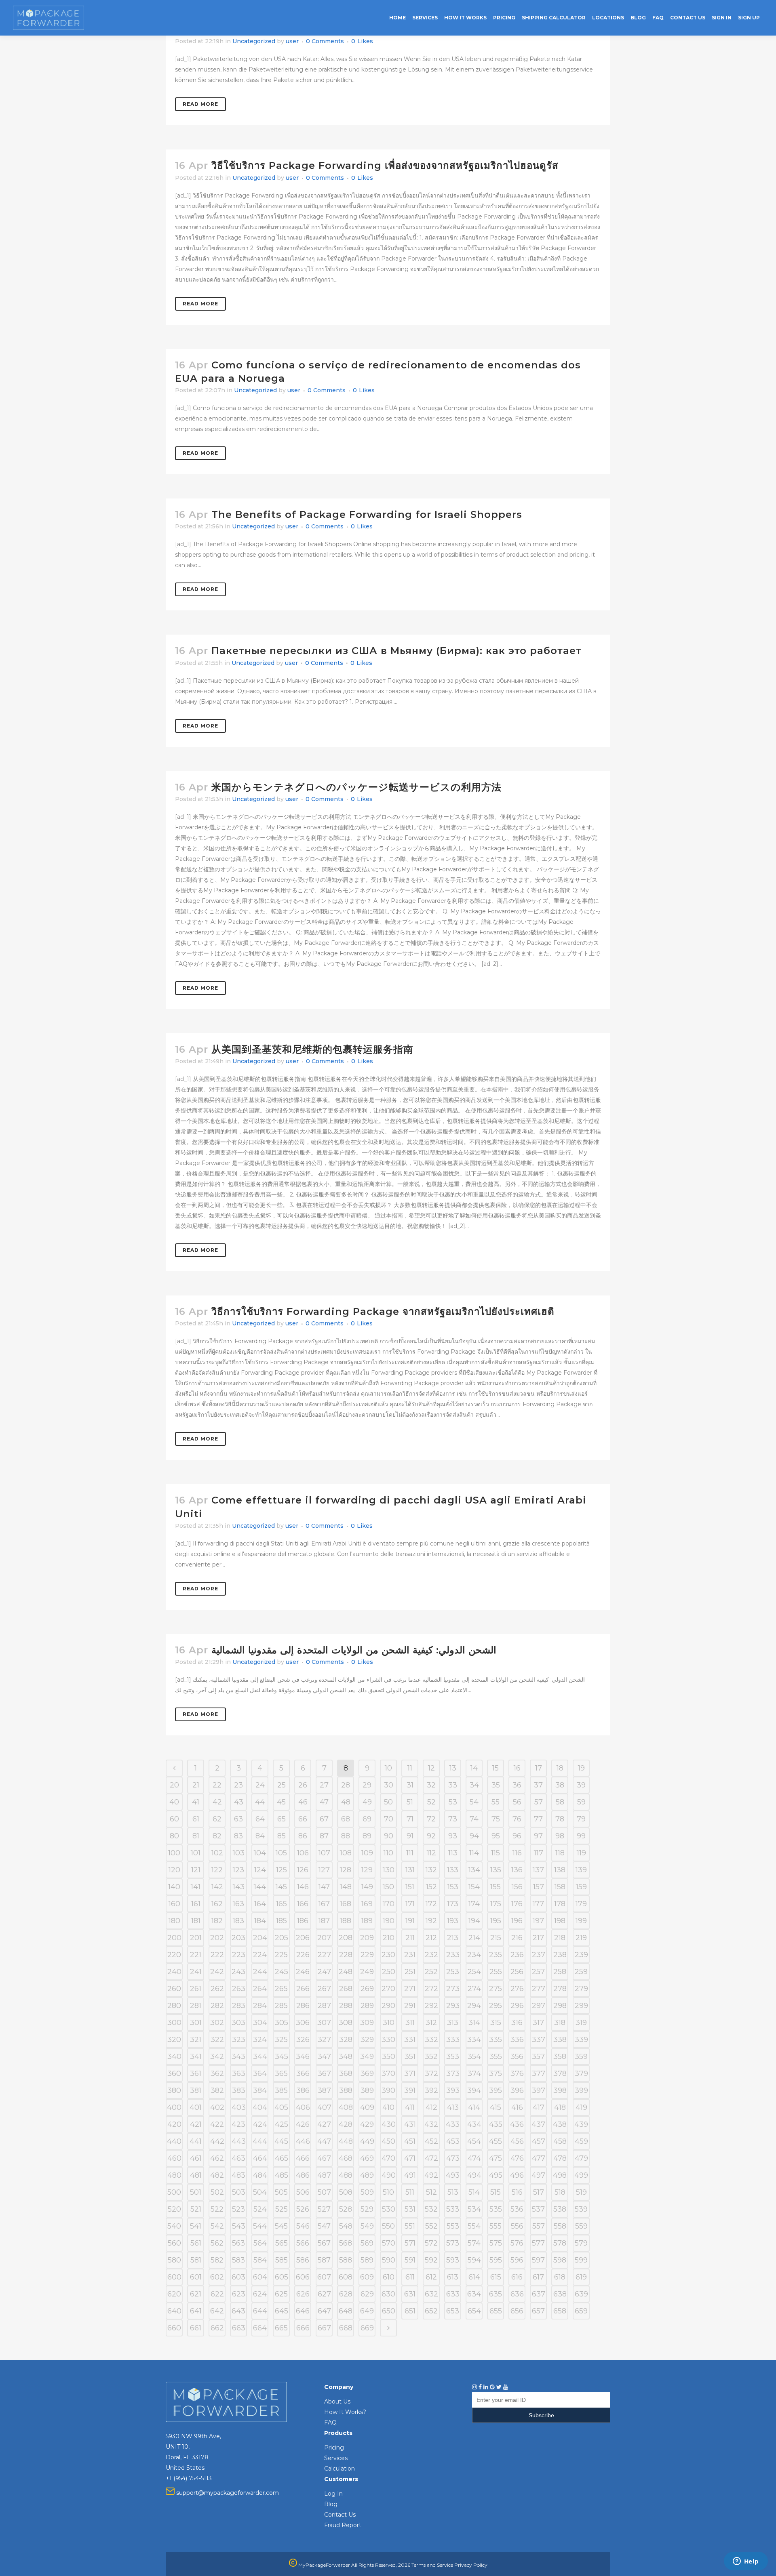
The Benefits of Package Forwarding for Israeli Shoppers (367, 514)
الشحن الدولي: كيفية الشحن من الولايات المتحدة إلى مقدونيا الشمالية (354, 1650)
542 (217, 2226)
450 (388, 2141)
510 (388, 2192)
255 (496, 1972)
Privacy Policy (471, 2565)
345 (282, 2057)
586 (303, 2260)
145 (281, 1887)
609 (367, 2277)
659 (581, 2311)
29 (367, 1785)
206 (303, 1938)
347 (324, 2057)
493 (453, 2175)
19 (581, 1768)
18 (560, 1768)
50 (388, 1802)
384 (260, 2090)
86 (303, 1836)
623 (239, 2294)
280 (174, 2006)
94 (474, 1836)
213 (453, 1938)
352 (431, 2057)
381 (196, 2090)
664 (260, 2328)
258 (560, 1972)
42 (217, 1802)
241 (196, 1972)
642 (217, 2311)
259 (581, 1972)
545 (281, 2226)
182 (217, 1921)
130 (389, 1870)
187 (324, 1921)
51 (410, 1802)
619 (581, 2277)
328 (346, 2040)
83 (238, 1836)
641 (196, 2311)
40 (174, 1802)
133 (453, 1870)
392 (431, 2090)
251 (410, 1972)
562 (217, 2243)
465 (282, 2158)
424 (260, 2124)
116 (517, 1853)
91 (410, 1836)
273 (453, 1989)
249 (367, 1972)
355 (496, 2057)
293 (453, 2006)
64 (260, 1819)
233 (453, 1955)
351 (410, 2057)
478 (560, 2158)
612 (431, 2277)
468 (346, 2158)
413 (453, 2107)
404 (260, 2107)
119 (581, 1853)
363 (239, 2073)
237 (539, 1955)
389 (367, 2090)
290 (388, 2006)
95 (496, 1836)
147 (324, 1887)
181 (196, 1921)
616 (517, 2277)
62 (217, 1819)
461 (196, 2158)
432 (431, 2124)
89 (367, 1836)
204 (260, 1938)
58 (560, 1802)
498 (560, 2175)
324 (260, 2040)
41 (196, 1802)
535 (496, 2209)
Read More (200, 104)
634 (474, 2294)
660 (174, 2328)
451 (410, 2141)
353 (453, 2057)
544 (260, 2226)
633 (453, 2294)
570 (389, 2243)
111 (410, 1853)
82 (217, 1836)
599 (581, 2260)
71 (410, 1819)
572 (431, 2243)
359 (581, 2057)
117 (539, 1853)
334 (474, 2040)
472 (431, 2158)
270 (388, 1989)
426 (303, 2124)
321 (196, 2040)
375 (496, 2073)
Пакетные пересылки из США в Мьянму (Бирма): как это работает (396, 651)
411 (410, 2107)
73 (453, 1819)
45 (281, 1802)
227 (324, 1955)
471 (410, 2158)
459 (581, 2141)
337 (539, 2040)
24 (260, 1785)
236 (517, 1955)
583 (238, 2260)
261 (196, 1989)
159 (581, 1887)
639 (581, 2294)
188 (346, 1921)
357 (538, 2057)
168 (346, 1904)
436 (517, 2124)
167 (324, 1904)
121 (196, 1870)
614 (474, 2277)
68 (346, 1819)
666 (303, 2328)
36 (517, 1785)
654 (474, 2311)
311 (410, 2023)
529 (367, 2209)
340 (174, 2057)
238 (560, 1955)
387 (324, 2090)
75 (496, 1819)
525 (282, 2209)
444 (260, 2141)
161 (196, 1904)
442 (217, 2141)
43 (239, 1802)
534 (474, 2209)
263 (239, 1989)
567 (324, 2243)
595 (496, 2260)
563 (238, 2243)
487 (324, 2175)
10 (388, 1768)
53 (453, 1802)
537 (538, 2209)
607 (324, 2277)
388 (346, 2090)
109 (367, 1853)
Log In (333, 2494)
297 (539, 2006)
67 (324, 1819)
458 (560, 2141)
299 (581, 2006)
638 (560, 2294)
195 (496, 1921)
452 (431, 2141)
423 (238, 2124)
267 (324, 1989)
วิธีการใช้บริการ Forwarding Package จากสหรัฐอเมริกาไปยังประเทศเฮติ (383, 1311)
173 (453, 1904)
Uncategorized (254, 41)
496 (517, 2175)
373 (453, 2073)
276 (517, 1989)
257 (538, 1972)
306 (303, 2023)
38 (560, 1785)
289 (367, 2006)
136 (517, 1870)
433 (453, 2124)
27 (324, 1785)
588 (346, 2260)
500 (174, 2192)
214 (474, 1938)
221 (196, 1955)
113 (453, 1853)
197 (538, 1921)
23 (238, 1785)
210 (389, 1938)
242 (217, 1972)
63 (238, 1819)
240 (174, 1972)
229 (367, 1955)
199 (581, 1921)
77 (538, 1819)
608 (346, 2277)
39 (581, 1785)
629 (367, 2294)
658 (560, 2311)
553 (453, 2226)
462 (217, 2158)
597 (538, 2260)
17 (539, 1768)
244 (260, 1972)
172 (431, 1904)
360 (174, 2073)
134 (474, 1870)
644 (260, 2311)
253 (453, 1972)
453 (453, 2141)
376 (517, 2073)
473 (453, 2158)
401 (196, 2107)
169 (367, 1904)
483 (238, 2175)
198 (560, 1921)
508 (346, 2192)
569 (367, 2243)
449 (367, 2141)
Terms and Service (432, 2565)
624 (260, 2294)
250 (389, 1972)
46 (303, 1802)
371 (410, 2073)
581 (196, 2260)
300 (174, 2023)
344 (260, 2057)
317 (538, 2023)
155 (496, 1887)
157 (539, 1887)
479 (581, 2158)
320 (174, 2040)
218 (560, 1938)
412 (431, 2107)
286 (303, 2006)
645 (282, 2311)
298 (560, 2006)
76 (517, 1819)
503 (239, 2192)
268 (346, 1989)
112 (431, 1853)
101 (196, 1853)
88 (346, 1836)
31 (410, 1785)
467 (324, 2158)
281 (196, 2006)
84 (260, 1836)
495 (496, 2175)
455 (496, 2141)
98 (560, 1836)
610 (389, 2277)
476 (517, 2158)
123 (238, 1870)
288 (346, 2006)
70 (389, 1819)
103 (239, 1853)
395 (496, 2090)
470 (388, 2158)
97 (538, 1836)
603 (238, 2277)
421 (196, 2124)
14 (474, 1768)
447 (324, 2141)
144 (260, 1887)
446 (303, 2141)
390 (388, 2090)
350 (389, 2057)
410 (388, 2107)
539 (581, 2209)
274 (474, 1989)
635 (496, 2294)
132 (431, 1870)
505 (281, 2192)
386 (303, 2090)
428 (346, 2124)
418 (560, 2107)
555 (496, 2226)
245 (282, 1972)
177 (538, 1904)
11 (410, 1768)
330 (388, 2040)
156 (517, 1887)
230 (388, 1955)
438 (560, 2124)
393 (453, 2090)
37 (538, 1785)
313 (453, 2023)
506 (303, 2192)
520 (174, 2209)
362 (217, 2073)
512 (431, 2192)
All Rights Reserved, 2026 (381, 2565)
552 (431, 2226)
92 (431, 1836)
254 (474, 1972)
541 (196, 2226)
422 (217, 2124)
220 (174, 1955)
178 (560, 1904)
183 (238, 1921)
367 (324, 2073)
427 (324, 2124)
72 (431, 1819)
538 (560, 2209)
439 (581, 2124)
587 (324, 2260)
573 (453, 2243)
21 (196, 1785)
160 (174, 1904)
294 (474, 2006)
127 (324, 1870)
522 (217, 2209)
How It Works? (345, 2412)
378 (560, 2073)
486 (303, 2175)
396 (517, 2090)
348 (346, 2057)
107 (324, 1853)
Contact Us (340, 2515)
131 (410, 1870)
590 (389, 2260)
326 (303, 2040)
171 (410, 1904)
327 (324, 2040)
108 (346, 1853)
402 (217, 2107)
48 (346, 1802)
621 (196, 2294)
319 (581, 2023)
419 (581, 2107)
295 (496, 2006)
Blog (331, 2504)
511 (410, 2192)
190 (389, 1921)
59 (581, 1802)
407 (324, 2107)
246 (303, 1972)
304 (260, 2023)
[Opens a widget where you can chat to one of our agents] (746, 2562)
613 (453, 2277)
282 (217, 2006)
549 (367, 2226)
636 (517, 2294)
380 (174, 2090)
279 (581, 1989)
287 (324, 2006)
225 (281, 1955)
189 (367, 1921)
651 (410, 2311)
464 (260, 2158)
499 (581, 2175)
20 (174, 1785)
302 (217, 2023)
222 (217, 1955)
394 (474, 2090)
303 (238, 2023)
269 (367, 1989)
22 (217, 1785)
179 (581, 1904)
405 (281, 2107)
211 (410, 1938)
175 (496, 1904)
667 (324, 2328)
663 (239, 2328)
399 (581, 2090)
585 (282, 2260)
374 (474, 2073)
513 (453, 2192)
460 (174, 2158)
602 (217, 2277)
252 (431, 1972)
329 (367, 2040)
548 (346, 2226)
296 (517, 2006)
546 (303, 2226)
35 (496, 1785)
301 (196, 2023)
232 (431, 1955)
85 (282, 1836)
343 (238, 2057)
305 (282, 2023)
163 (238, 1904)
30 (389, 1785)
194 (474, 1921)
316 (517, 2023)
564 (260, 2243)
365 (281, 2073)
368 (346, 2073)
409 (367, 2107)
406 (303, 2107)
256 (517, 1972)
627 (324, 2294)
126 (303, 1870)
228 (346, 1955)
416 (517, 2107)
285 (281, 2006)
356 (517, 2057)
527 (324, 2209)
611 (410, 2277)
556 (517, 2226)
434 (474, 2124)
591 (410, 2260)
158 (560, 1887)
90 (389, 1836)
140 (174, 1887)
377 (539, 2073)
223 (239, 1955)
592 (431, 2260)
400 (174, 2107)
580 (174, 2260)
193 (453, 1921)
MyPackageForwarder (324, 2565)
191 (410, 1921)
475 (496, 2158)
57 (539, 1802)
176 (517, 1904)
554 (474, 2226)
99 (581, 1836)
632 (431, 2294)
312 (431, 2023)
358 (560, 2057)
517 (539, 2192)
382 (217, 2090)
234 (474, 1955)
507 (324, 2192)
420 (174, 2124)
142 (217, 1887)
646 (303, 2311)
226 (303, 1955)
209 (367, 1938)
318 (560, 2023)
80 (174, 1836)
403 (239, 2107)
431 (410, 2124)
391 (410, 2090)
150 (388, 1887)
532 (431, 2209)
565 (282, 2243)
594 (474, 2260)
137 (538, 1870)
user (292, 41)
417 (539, 2107)
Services (336, 2458)
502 (217, 2192)
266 (303, 1989)
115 (496, 1853)
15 (496, 1768)
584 (260, 2260)
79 (581, 1819)
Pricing (334, 2448)
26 (303, 1785)
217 (538, 1938)
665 (281, 2328)
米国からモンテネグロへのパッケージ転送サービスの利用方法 (356, 787)
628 (346, 2294)
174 (474, 1904)
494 (474, 2175)
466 (303, 2158)
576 (517, 2243)
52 (431, 1802)
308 (346, 2023)
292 (431, 2006)
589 (367, 2260)
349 (367, 2057)
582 (217, 2260)
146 (303, 1887)
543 (239, 2226)
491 (410, 2175)
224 (260, 1955)
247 (324, 1972)
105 (281, 1853)
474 (474, 2158)
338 (560, 2040)
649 (367, 2311)
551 (410, 2226)
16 (517, 1768)
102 (217, 1853)
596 (517, 2260)
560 (174, 2243)
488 (346, 2175)
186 (303, 1921)
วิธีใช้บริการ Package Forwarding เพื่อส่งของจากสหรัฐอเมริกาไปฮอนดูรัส (385, 165)
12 (431, 1768)
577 (538, 2243)
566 (303, 2243)
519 (581, 2192)
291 (410, 2006)
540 (174, 2226)
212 (431, 1938)
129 (367, 1870)
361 (196, 2073)
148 (346, 1887)
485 (282, 2175)
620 (174, 2294)
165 (282, 1904)
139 (581, 1870)
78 (560, 1819)
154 (474, 1887)
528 (346, 2209)
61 (196, 1819)
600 (174, 2277)
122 (217, 1870)
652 (431, 2311)
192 (431, 1921)
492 (431, 2175)
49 (367, 1802)
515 (496, 2192)
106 (303, 1853)
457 (539, 2141)
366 (303, 2073)
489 (367, 2175)
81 (196, 1836)
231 (410, 1955)
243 (238, 1972)
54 (474, 1802)
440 (174, 2141)
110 (388, 1853)
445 (281, 2141)
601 (196, 2277)
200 (174, 1938)
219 (581, 1938)
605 (282, 2277)
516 (517, 2192)
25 (282, 1785)
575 (496, 2243)
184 (260, 1921)
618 (560, 2277)
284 (260, 2006)
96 (517, 1836)
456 (517, 2141)
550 (388, 2226)
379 (581, 2073)
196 (517, 1921)
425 (282, 2124)
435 (496, 2124)
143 (239, 1887)
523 (238, 2209)
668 (346, 2328)
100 (174, 1853)
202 (217, 1938)
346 (303, 2057)
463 (238, 2158)
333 (453, 2040)
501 (196, 2192)
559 (581, 2226)
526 (303, 2209)
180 (174, 1921)
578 (560, 2243)
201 (196, 1938)
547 (324, 2226)
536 (517, 2209)
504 (260, 2192)
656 (517, 2311)
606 (303, 2277)
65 (282, 1819)
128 (346, 1870)
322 (217, 2040)
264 (260, 1989)
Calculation (339, 2469)
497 (538, 2175)
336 (517, 2040)
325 (281, 2040)
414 (474, 2107)
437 (538, 2124)
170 (389, 1904)
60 (174, 1819)
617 (538, 2277)
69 (367, 1819)
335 (496, 2040)
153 (453, 1887)
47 (324, 1802)
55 (496, 1802)
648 (346, 2311)
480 (174, 2175)
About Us (337, 2401)
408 (346, 2107)
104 (260, 1853)
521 (196, 2209)
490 (389, 2175)
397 (539, 2090)
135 (496, 1870)
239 (581, 1955)
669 (367, 2328)
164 (260, 1904)
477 (539, 2158)
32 (431, 1785)
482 (217, 2175)
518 (560, 2192)
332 (431, 2040)
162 (217, 1904)
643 (238, 2311)
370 (388, 2073)
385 (281, 2090)
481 (196, 2175)
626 (303, 2294)
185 (282, 1921)
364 (260, 2073)
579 (581, 2243)
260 (174, 1989)
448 (346, 2141)
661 (196, 2328)
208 (346, 1938)
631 (410, 2294)
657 (538, 2311)
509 (367, 2192)
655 (496, 2311)
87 (324, 1836)
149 (367, 1887)
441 (196, 2141)
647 (324, 2311)
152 (431, 1887)
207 (324, 1938)
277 (539, 1989)
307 (324, 2023)
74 (474, 1819)
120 (174, 1870)
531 (410, 2209)
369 (367, 2073)
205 (282, 1938)
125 (282, 1870)
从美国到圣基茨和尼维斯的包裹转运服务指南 (312, 1049)
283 (239, 2006)
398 (560, 2090)
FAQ (330, 2422)
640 (174, 2311)
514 (474, 2192)
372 (431, 2073)
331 (410, 2040)
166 (303, 1904)
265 (281, 1989)
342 (217, 2057)
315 (496, 2023)
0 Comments (325, 41)
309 (367, 2023)
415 (496, 2107)
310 (389, 2023)
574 (474, 2243)
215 (496, 1938)
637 (539, 2294)
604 (260, 2277)
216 (517, 1938)
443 (239, 2141)
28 (346, 1785)
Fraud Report (343, 2525)
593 (453, 2260)
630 (388, 2294)
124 (260, 1870)
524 (260, 2209)
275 (496, 1989)
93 (453, 1836)
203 (238, 1938)
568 (346, 2243)
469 (367, 2158)
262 (217, 1989)
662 (217, 2328)
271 (410, 1989)
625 (281, 2294)
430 (389, 2124)
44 (260, 1802)
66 (303, 1819)
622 (217, 2294)
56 (517, 1802)
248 (346, 1972)
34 (474, 1785)
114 (474, 1853)
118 (560, 1853)
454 (474, 2141)
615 (496, 2277)
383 (239, 2090)
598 (560, 2260)
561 (196, 2243)
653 (453, 2311)
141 (196, 1887)
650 (389, 2311)
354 (474, 2057)
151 (410, 1887)
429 (367, 2124)
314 (474, 2023)
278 (560, 1989)
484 (260, 2175)
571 (410, 2243)
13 (453, 1768)
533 (453, 2209)
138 (560, 1870)
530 (389, 2209)
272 (431, 1989)
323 (239, 2040)
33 (453, 1785)
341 (196, 2057)
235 (496, 1955)
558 (560, 2226)
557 (539, 2226)
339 (581, 2040)
